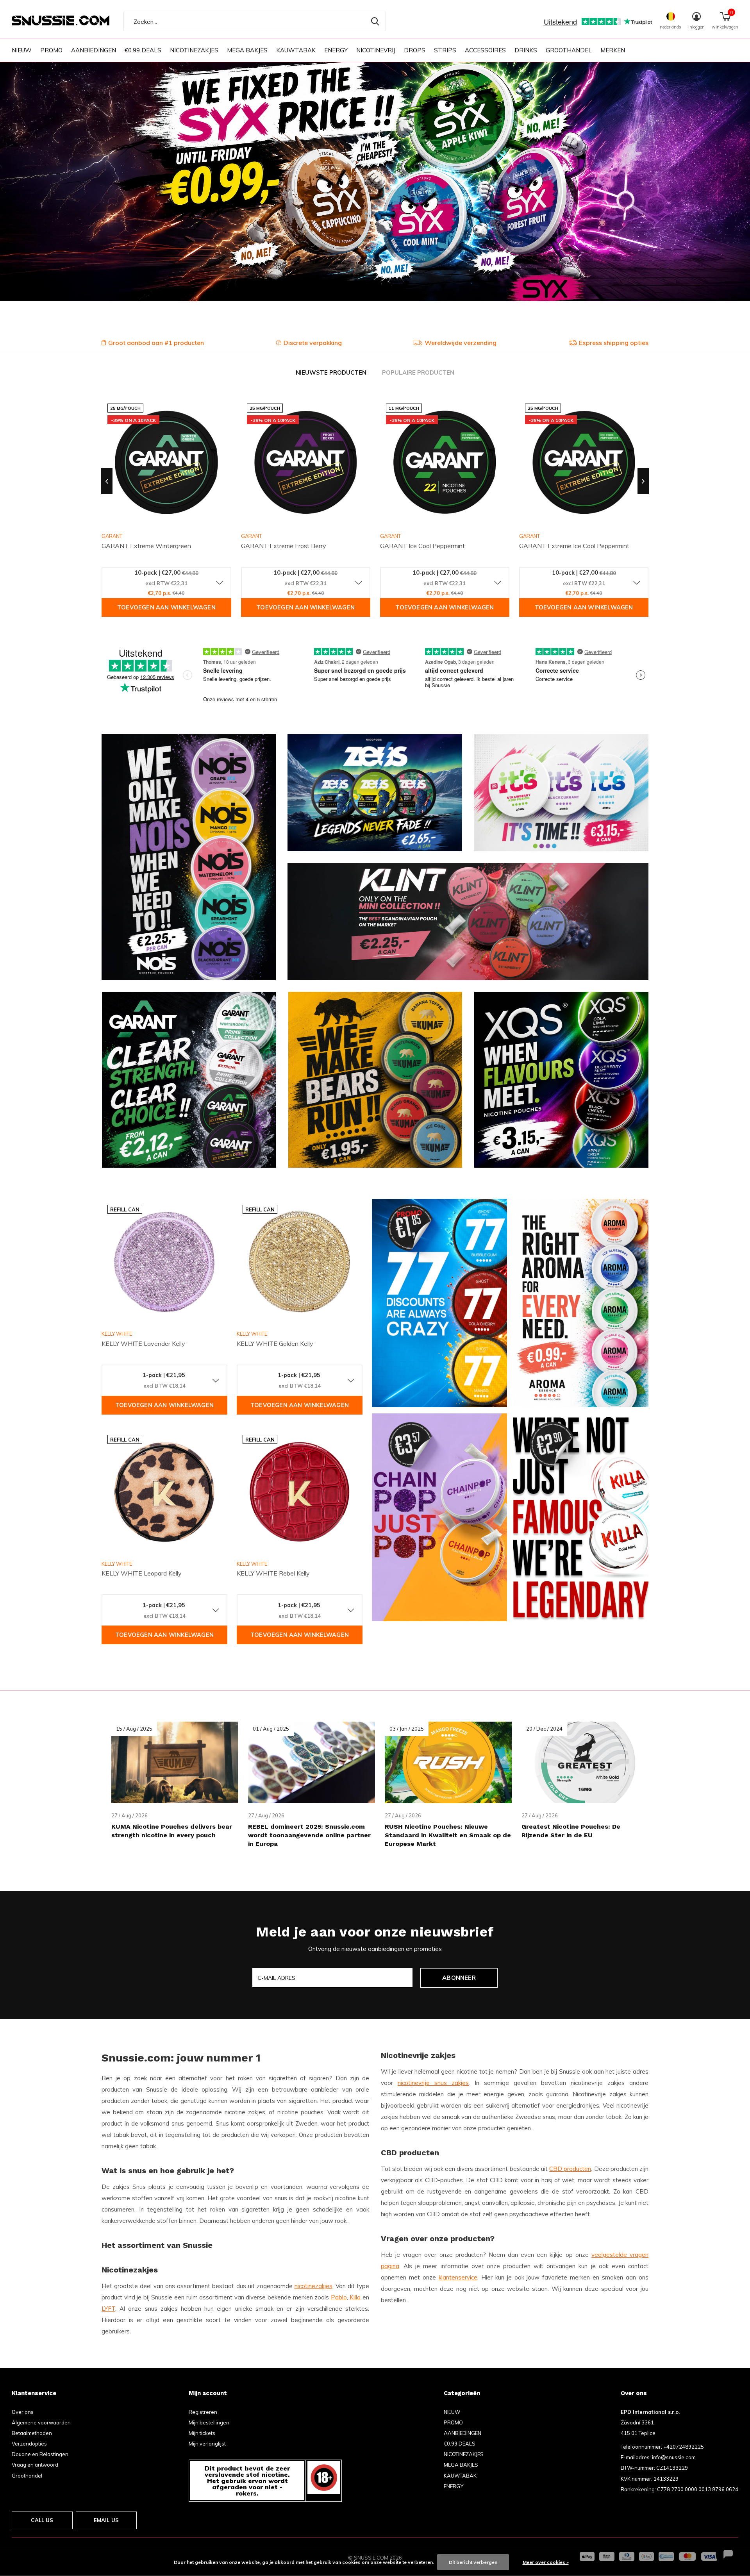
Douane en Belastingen (40, 2454)
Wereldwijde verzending (461, 343)
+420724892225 (684, 2447)
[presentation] (107, 481)
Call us (42, 2520)
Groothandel (27, 2476)
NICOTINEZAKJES (194, 50)
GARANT (251, 536)
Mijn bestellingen (209, 2422)
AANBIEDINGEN (94, 50)
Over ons (23, 2412)
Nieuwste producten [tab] (331, 372)
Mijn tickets (202, 2433)
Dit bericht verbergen (473, 2562)
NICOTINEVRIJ (376, 50)
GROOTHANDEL (569, 50)
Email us (106, 2520)
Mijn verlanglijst (207, 2444)
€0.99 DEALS (143, 50)
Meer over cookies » (546, 2562)
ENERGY (336, 50)
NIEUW (22, 50)
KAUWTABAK (296, 50)
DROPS (415, 50)
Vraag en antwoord (35, 2465)
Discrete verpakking (313, 343)
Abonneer (459, 1978)
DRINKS (526, 50)
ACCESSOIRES (485, 50)
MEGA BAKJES (247, 50)
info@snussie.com (674, 2457)
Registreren (203, 2412)
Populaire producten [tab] (418, 372)
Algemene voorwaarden (41, 2422)
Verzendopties (29, 2444)
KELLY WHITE (117, 1334)
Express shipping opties (614, 343)
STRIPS (445, 50)
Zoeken (375, 21)
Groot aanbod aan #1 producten (156, 343)
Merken (613, 50)
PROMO (51, 50)
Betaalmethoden (32, 2433)
